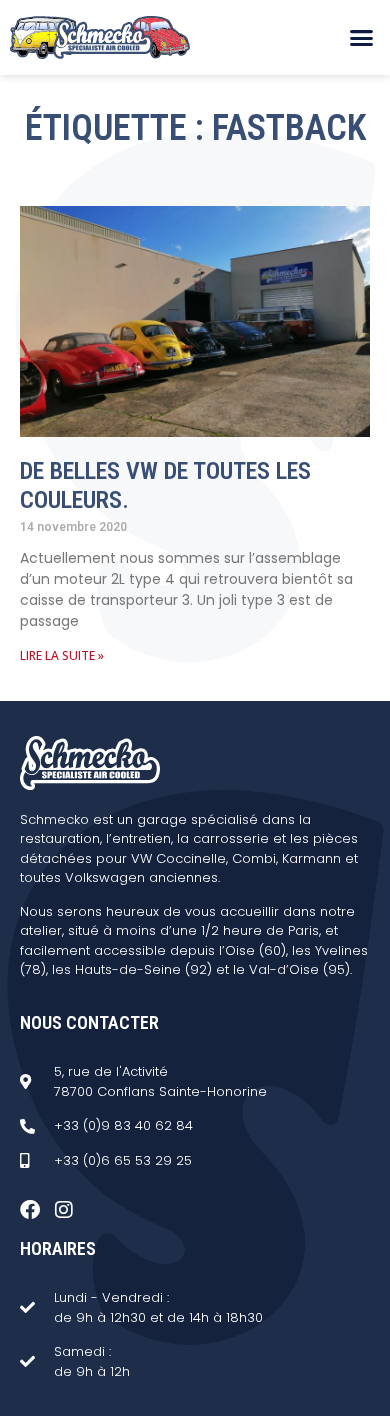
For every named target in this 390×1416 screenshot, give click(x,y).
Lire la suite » (62, 655)
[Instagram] (64, 1210)
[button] (362, 38)
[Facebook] (30, 1210)
